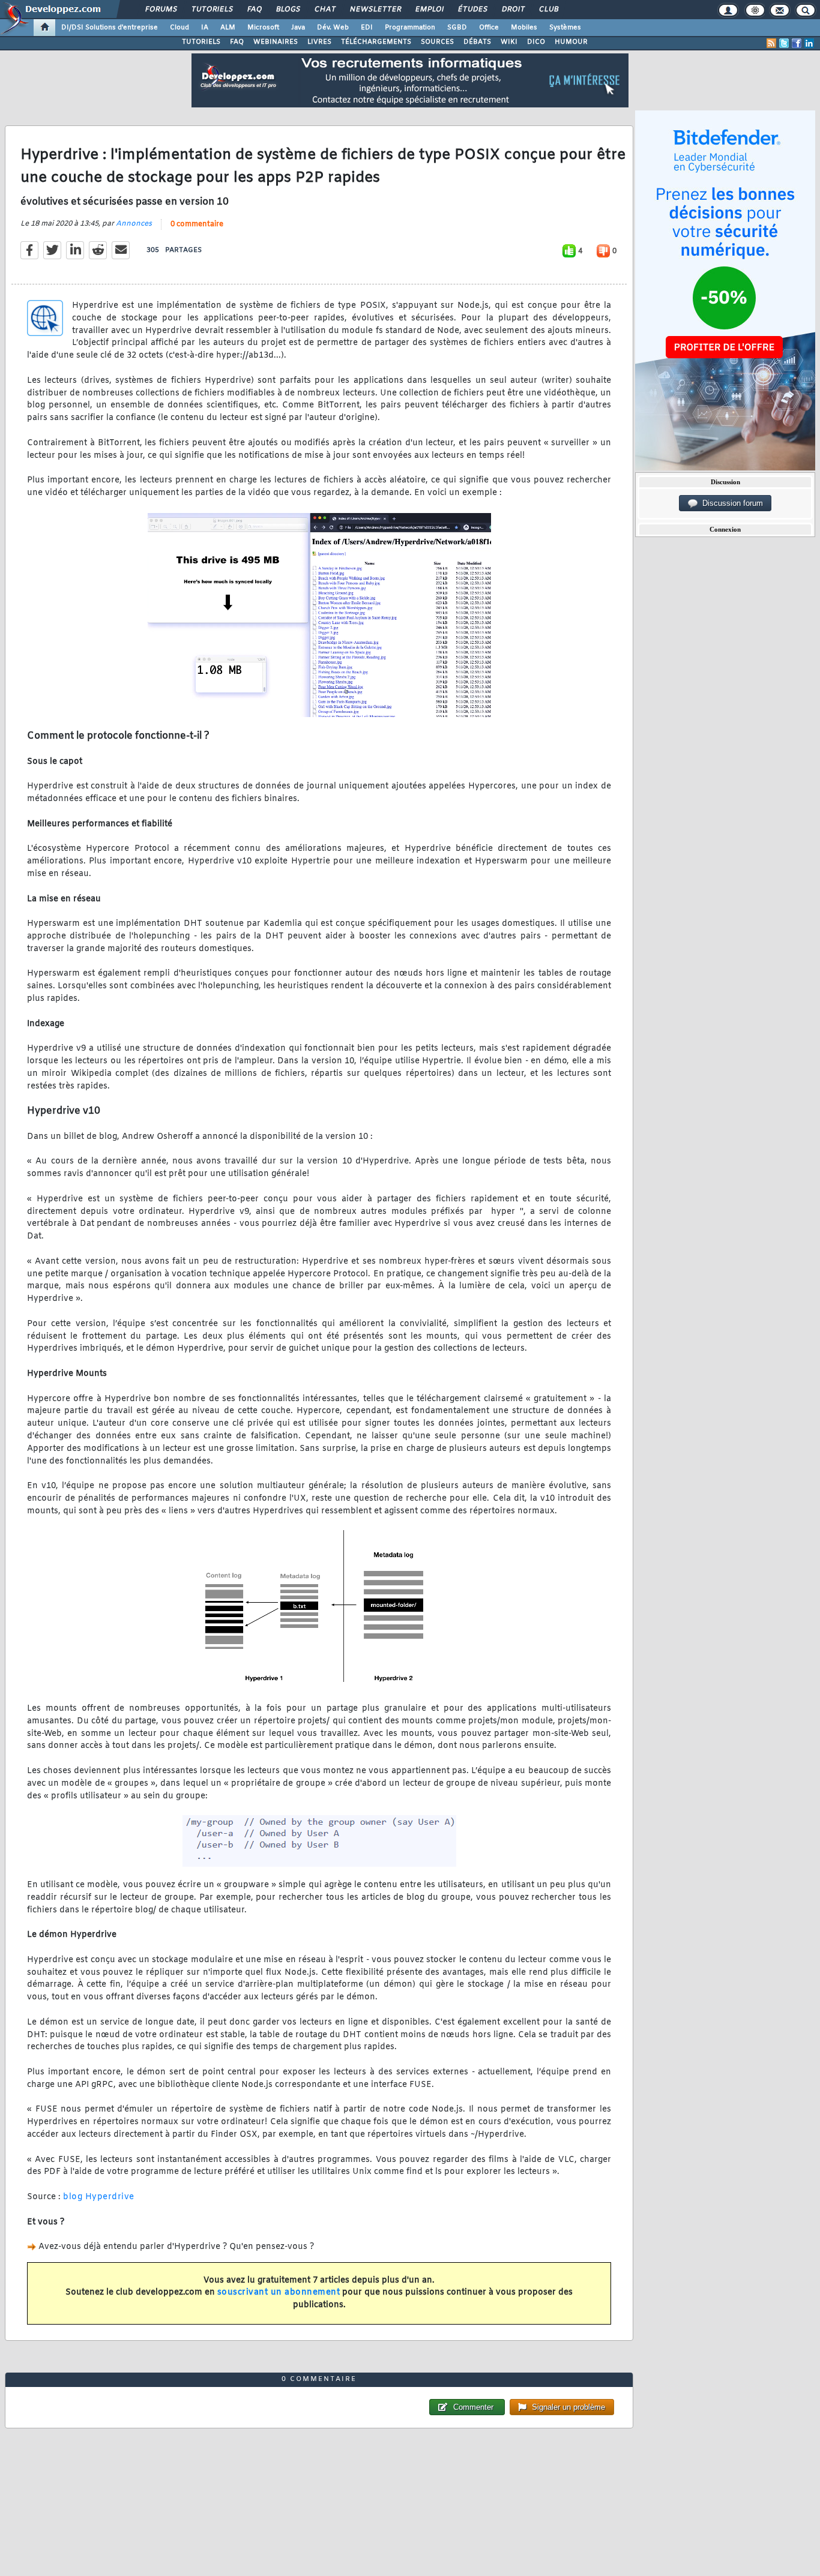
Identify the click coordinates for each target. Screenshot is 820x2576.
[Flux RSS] (771, 43)
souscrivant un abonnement (279, 2292)
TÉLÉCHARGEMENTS (376, 42)
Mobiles (524, 28)
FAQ (254, 10)
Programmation (410, 28)
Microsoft (263, 28)
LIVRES (319, 42)
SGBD (457, 28)
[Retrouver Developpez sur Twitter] (784, 43)
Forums (161, 10)
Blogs (288, 10)
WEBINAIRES (276, 42)
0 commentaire (197, 224)
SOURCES (437, 42)
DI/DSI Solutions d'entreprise (110, 28)
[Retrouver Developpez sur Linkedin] (809, 43)
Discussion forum (730, 503)
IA (205, 28)
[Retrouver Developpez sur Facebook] (797, 43)
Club (548, 10)
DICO (536, 42)
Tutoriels (212, 10)
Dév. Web (333, 28)
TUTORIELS (201, 42)
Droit (513, 10)
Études (472, 10)
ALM (228, 28)
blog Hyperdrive (99, 2197)
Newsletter (375, 10)
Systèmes (565, 28)
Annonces (134, 224)
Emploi (429, 10)
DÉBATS (477, 42)
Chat (324, 10)
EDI (367, 28)
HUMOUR (571, 42)
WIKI (509, 42)
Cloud (179, 28)
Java (298, 28)
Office (489, 28)
